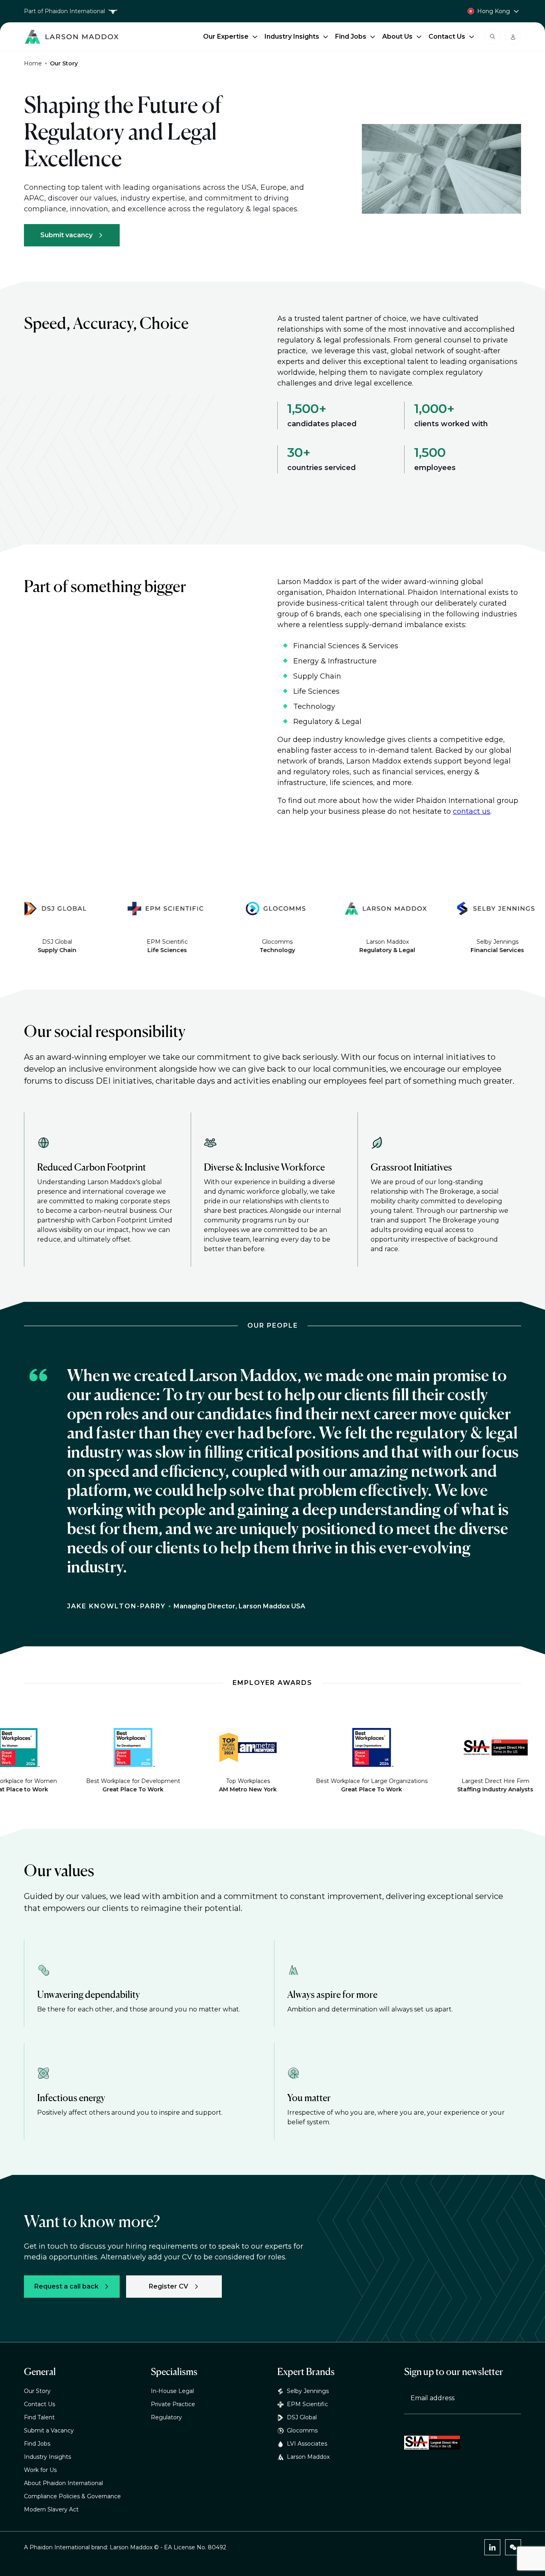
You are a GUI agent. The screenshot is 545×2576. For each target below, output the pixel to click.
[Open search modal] (492, 37)
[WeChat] (513, 2547)
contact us (472, 811)
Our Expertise (226, 36)
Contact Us (447, 36)
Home (33, 63)
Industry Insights (292, 36)
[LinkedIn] (492, 2547)
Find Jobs (351, 36)
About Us (397, 36)
